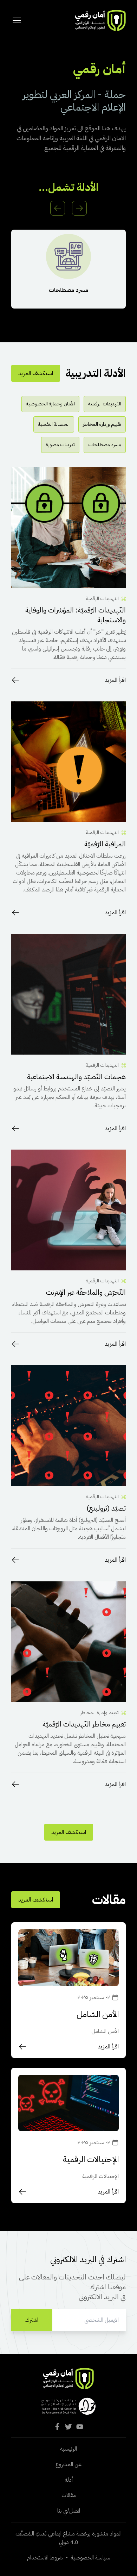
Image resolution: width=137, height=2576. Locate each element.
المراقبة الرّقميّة (105, 844)
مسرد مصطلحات (68, 290)
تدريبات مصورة (60, 445)
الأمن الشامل (98, 2014)
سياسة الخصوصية (90, 2558)
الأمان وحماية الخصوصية (50, 404)
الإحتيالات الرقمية (91, 2159)
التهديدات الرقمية (105, 404)
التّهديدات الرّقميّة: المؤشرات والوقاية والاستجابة (76, 615)
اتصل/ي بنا (69, 2511)
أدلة (69, 2480)
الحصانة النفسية (54, 424)
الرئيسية (68, 2449)
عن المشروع (68, 2464)
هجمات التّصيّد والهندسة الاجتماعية (76, 1077)
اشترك (32, 2320)
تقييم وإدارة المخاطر (102, 424)
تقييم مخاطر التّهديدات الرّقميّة (84, 1724)
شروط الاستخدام (45, 2558)
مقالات (69, 2495)
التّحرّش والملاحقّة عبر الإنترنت (86, 1292)
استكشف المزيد (36, 373)
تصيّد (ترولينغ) (106, 1508)
